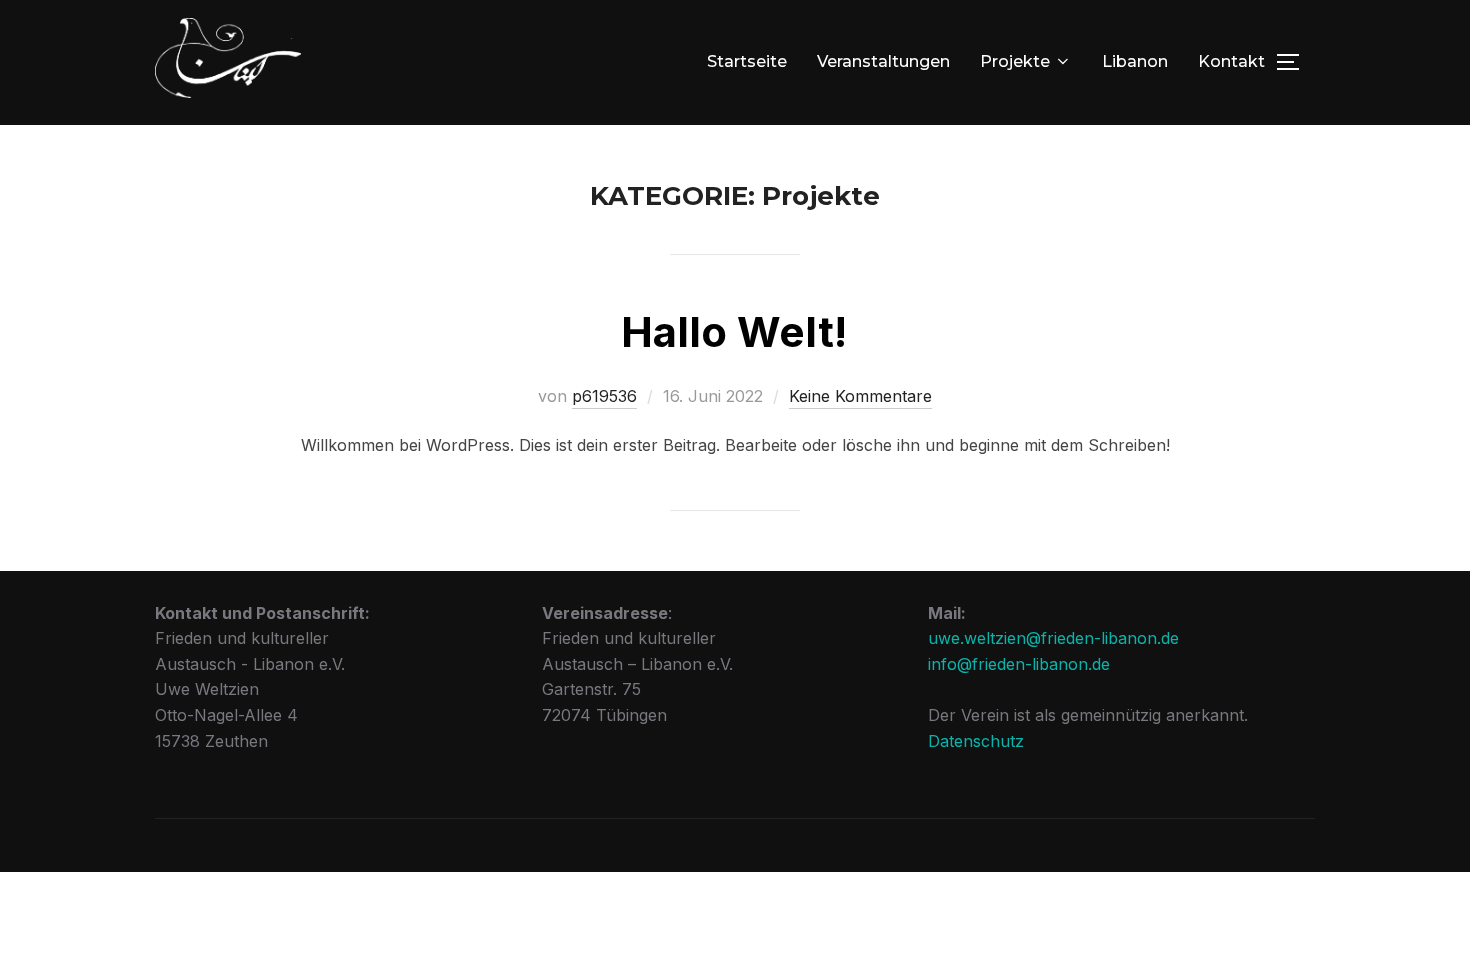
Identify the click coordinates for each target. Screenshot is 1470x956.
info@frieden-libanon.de (1019, 664)
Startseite (747, 61)
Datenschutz (976, 741)
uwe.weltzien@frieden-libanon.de (1053, 638)
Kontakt (1231, 61)
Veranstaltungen (883, 61)
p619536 (604, 396)
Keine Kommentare (860, 396)
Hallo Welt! (734, 331)
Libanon (1135, 61)
